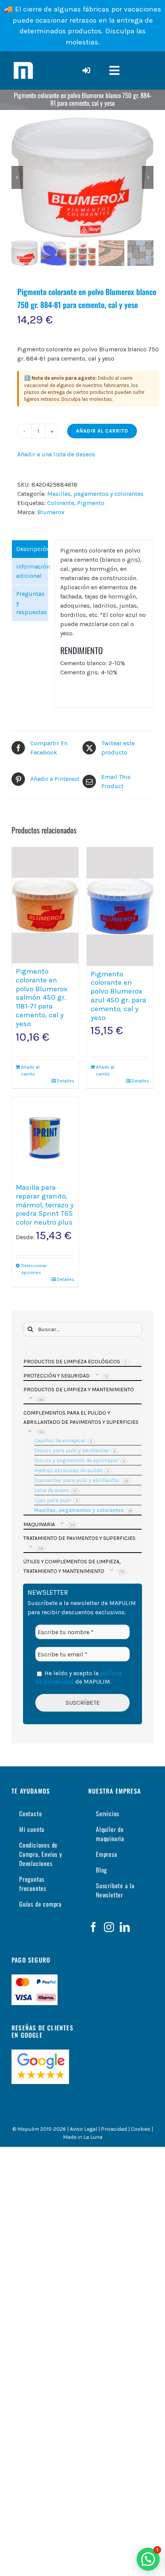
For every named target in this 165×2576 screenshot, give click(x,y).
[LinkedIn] (125, 1927)
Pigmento (91, 503)
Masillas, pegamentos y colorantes (95, 494)
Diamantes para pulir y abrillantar (77, 1480)
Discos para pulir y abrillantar (72, 1450)
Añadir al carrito (102, 431)
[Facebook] (93, 1927)
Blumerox (51, 512)
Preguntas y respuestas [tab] (31, 603)
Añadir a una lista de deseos (56, 454)
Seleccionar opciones (33, 1269)
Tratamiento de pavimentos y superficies (79, 1538)
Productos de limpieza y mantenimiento (79, 1390)
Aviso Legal (83, 2129)
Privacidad (114, 2129)
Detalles (66, 1081)
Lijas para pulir (53, 1500)
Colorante (61, 503)
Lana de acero (51, 1490)
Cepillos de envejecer (60, 1440)
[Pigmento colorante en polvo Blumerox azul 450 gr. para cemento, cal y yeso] (120, 907)
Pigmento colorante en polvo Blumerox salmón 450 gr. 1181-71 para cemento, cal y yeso (42, 998)
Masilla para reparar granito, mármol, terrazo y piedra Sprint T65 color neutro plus (45, 1205)
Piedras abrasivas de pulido (68, 1470)
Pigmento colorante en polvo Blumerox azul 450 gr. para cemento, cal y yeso (118, 996)
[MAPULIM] (23, 62)
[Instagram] (109, 1927)
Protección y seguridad (57, 1376)
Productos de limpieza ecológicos (72, 1362)
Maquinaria (39, 1524)
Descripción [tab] (32, 549)
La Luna (93, 2137)
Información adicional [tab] (32, 571)
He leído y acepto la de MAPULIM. (78, 1677)
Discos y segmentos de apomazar (76, 1460)
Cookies (141, 2129)
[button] (148, 2559)
